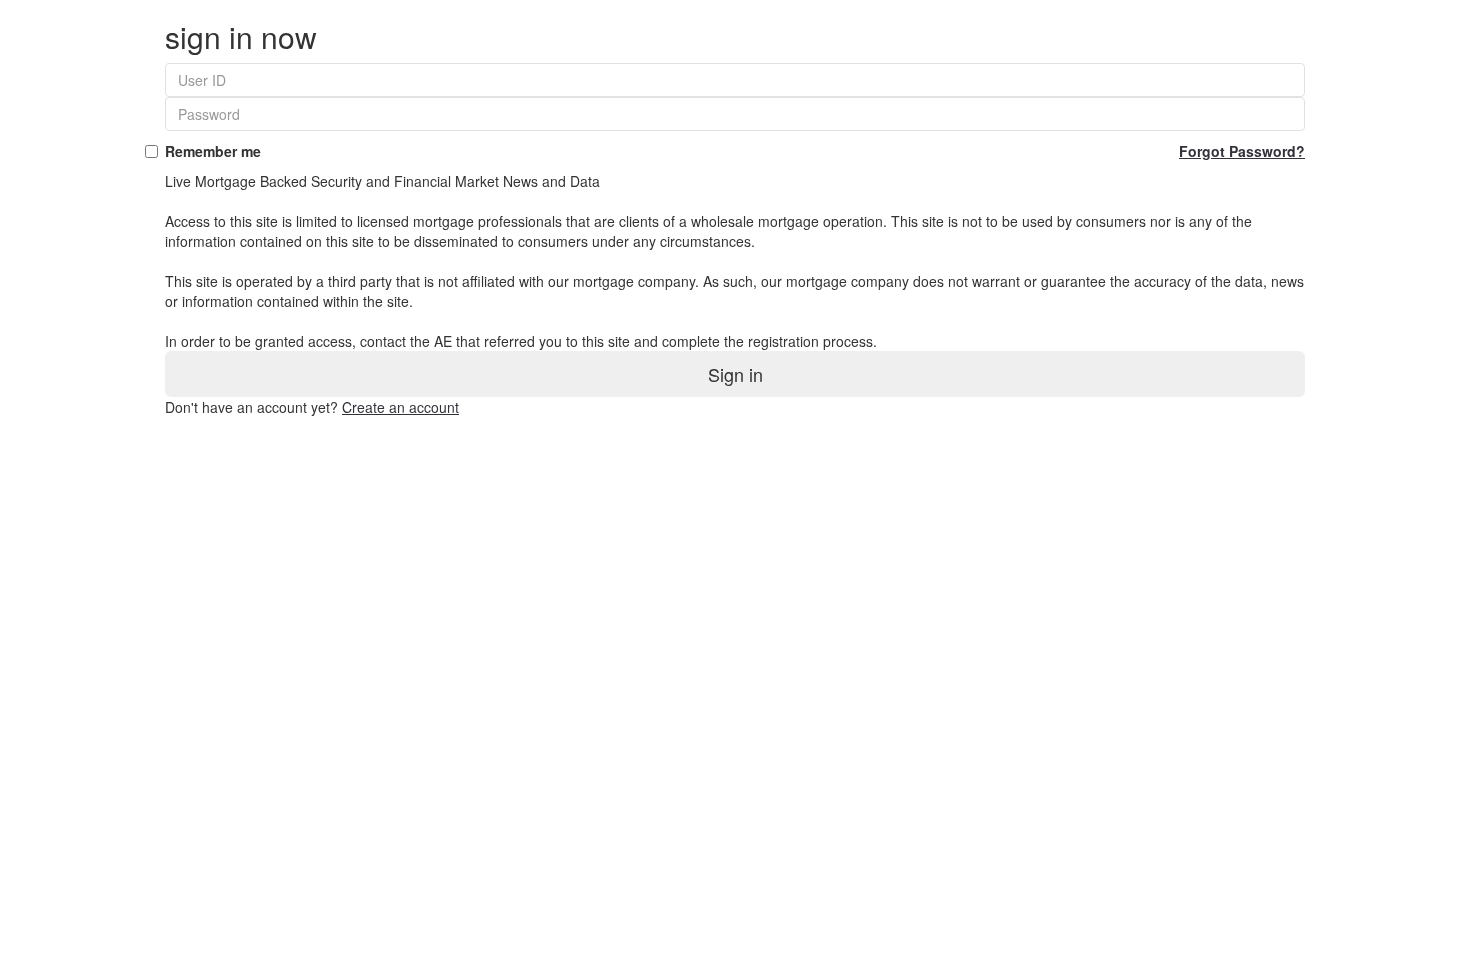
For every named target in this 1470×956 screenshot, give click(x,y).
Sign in (735, 374)
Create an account (400, 407)
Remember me (735, 151)
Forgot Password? (1242, 151)
